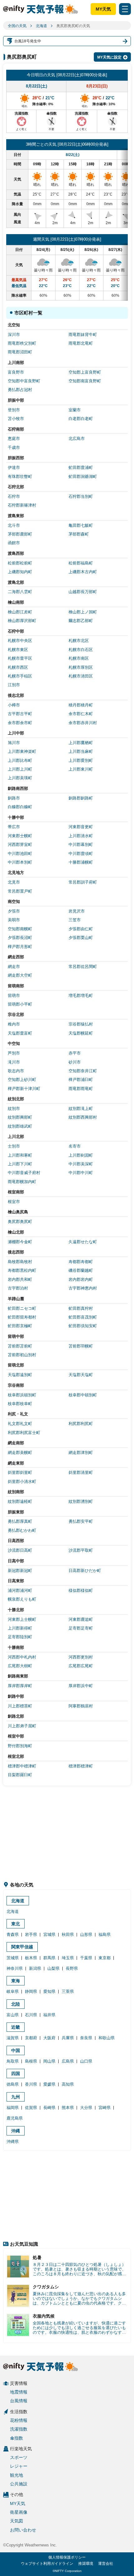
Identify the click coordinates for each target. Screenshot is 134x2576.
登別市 (14, 410)
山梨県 (53, 1968)
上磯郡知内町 (20, 572)
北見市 (14, 882)
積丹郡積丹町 (81, 705)
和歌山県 (107, 2038)
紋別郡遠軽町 (20, 1501)
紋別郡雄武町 (20, 1126)
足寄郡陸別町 (20, 1637)
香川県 (31, 2084)
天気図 (17, 2521)
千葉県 (86, 1958)
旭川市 (14, 743)
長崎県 (49, 2108)
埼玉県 (68, 1958)
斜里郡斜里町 (20, 1472)
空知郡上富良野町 (85, 372)
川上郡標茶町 (20, 1706)
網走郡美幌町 (20, 1453)
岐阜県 (13, 1991)
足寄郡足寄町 (81, 1628)
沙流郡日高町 (20, 1550)
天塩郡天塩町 (81, 1375)
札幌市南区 (79, 658)
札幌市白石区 (81, 650)
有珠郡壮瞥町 (20, 477)
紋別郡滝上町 (81, 1109)
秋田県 (68, 1934)
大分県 (86, 2108)
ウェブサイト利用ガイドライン (47, 2564)
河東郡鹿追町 (81, 1619)
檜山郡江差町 (20, 612)
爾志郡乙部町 (81, 621)
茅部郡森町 (79, 534)
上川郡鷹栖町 (81, 743)
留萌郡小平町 (20, 1004)
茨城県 (13, 1958)
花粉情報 (19, 2420)
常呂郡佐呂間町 (83, 967)
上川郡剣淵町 (81, 1155)
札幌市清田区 (81, 676)
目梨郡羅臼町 (20, 1775)
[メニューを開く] (125, 9)
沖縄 (16, 2131)
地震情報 (19, 2392)
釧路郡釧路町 (81, 798)
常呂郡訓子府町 (83, 882)
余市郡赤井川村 (83, 723)
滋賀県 (13, 2038)
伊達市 (14, 467)
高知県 (68, 2084)
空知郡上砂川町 (22, 1080)
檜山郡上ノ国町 (83, 612)
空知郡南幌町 (20, 929)
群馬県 (49, 1958)
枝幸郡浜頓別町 (22, 1395)
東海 (16, 1981)
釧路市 (14, 798)
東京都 (105, 1958)
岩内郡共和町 (20, 1279)
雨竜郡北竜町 (81, 343)
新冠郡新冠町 (20, 1571)
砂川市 (75, 1062)
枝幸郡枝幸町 (20, 1404)
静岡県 (31, 1991)
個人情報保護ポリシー (67, 2557)
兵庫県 (68, 2038)
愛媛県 (49, 2084)
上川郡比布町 (20, 760)
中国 (16, 2050)
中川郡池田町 (20, 854)
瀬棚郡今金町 (20, 1242)
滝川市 (14, 1062)
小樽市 (14, 705)
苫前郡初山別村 (22, 1355)
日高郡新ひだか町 (85, 1571)
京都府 (31, 2038)
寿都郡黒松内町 (22, 1270)
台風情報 (19, 2401)
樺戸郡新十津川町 (24, 1089)
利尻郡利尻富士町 (24, 1433)
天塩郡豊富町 (20, 1033)
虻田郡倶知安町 (83, 1326)
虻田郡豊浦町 (81, 467)
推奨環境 (86, 2564)
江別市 (14, 685)
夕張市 (14, 911)
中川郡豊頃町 (81, 854)
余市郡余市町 (20, 723)
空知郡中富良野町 (24, 381)
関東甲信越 (22, 1947)
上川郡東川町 (81, 769)
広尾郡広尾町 (81, 1666)
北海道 (41, 26)
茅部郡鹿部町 (20, 534)
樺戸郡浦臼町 (81, 1080)
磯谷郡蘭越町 (81, 1270)
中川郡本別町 (20, 862)
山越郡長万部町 (83, 592)
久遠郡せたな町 (83, 1242)
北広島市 (77, 439)
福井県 (49, 2015)
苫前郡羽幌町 (81, 1346)
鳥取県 (13, 2061)
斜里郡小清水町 (22, 1481)
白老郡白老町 (81, 419)
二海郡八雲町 (20, 592)
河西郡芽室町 (20, 845)
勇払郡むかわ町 (22, 1530)
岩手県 (31, 1934)
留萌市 (14, 995)
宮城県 (49, 1934)
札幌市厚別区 (81, 667)
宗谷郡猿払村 (81, 1024)
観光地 (17, 2475)
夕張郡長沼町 (20, 938)
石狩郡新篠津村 (22, 505)
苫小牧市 (16, 419)
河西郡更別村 (81, 1657)
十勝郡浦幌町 (81, 862)
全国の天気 (17, 26)
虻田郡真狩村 (81, 1308)
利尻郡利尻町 (81, 1424)
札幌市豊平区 (20, 658)
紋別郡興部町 (20, 1117)
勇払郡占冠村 (20, 390)
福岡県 (13, 2108)
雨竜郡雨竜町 (81, 1089)
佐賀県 (31, 2108)
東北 (16, 1924)
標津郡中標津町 (22, 1766)
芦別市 (14, 1053)
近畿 (16, 2027)
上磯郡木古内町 (83, 572)
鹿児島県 (15, 2118)
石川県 (31, 2015)
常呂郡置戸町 (20, 891)
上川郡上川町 (20, 769)
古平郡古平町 (20, 714)
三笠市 (75, 920)
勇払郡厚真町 (20, 1521)
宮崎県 (105, 2108)
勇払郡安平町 (81, 1521)
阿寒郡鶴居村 (81, 1706)
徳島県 (13, 2084)
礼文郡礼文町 (20, 1424)
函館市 (14, 543)
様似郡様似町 (81, 1590)
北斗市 (14, 525)
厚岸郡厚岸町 (20, 1686)
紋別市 (14, 1109)
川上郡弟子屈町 (22, 1726)
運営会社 (106, 2564)
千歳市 (14, 448)
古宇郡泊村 (18, 1288)
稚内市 (14, 1024)
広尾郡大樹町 (20, 1666)
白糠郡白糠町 (20, 807)
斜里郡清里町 (81, 1472)
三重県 (68, 1991)
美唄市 (14, 920)
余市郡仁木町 (81, 714)
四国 (16, 2074)
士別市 (14, 1146)
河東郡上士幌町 (22, 1619)
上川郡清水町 (81, 836)
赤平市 (75, 1053)
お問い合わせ (23, 2530)
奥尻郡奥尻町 (20, 1222)
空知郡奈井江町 (83, 1071)
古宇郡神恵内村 (83, 1288)
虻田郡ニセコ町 (22, 1308)
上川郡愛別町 (81, 760)
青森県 (13, 1934)
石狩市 (14, 496)
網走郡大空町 (20, 975)
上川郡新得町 (20, 1628)
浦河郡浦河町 (20, 1590)
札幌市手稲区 (20, 676)
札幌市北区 (79, 641)
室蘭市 (75, 410)
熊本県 (68, 2108)
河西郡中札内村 (22, 1657)
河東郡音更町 (81, 827)
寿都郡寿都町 (81, 1262)
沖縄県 (13, 2142)
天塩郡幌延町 (81, 1033)
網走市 (14, 967)
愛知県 (49, 1991)
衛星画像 (19, 2512)
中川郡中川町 (81, 1173)
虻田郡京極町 (20, 1326)
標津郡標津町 (81, 1766)
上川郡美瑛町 (20, 778)
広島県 (68, 2061)
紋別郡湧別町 (81, 1501)
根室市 (14, 1202)
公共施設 (19, 2484)
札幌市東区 (18, 650)
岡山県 (49, 2061)
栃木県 (31, 1958)
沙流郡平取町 (81, 1550)
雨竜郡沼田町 (20, 352)
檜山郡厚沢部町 (22, 621)
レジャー (19, 2466)
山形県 (86, 1934)
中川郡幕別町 (81, 845)
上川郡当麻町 (81, 751)
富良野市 (16, 372)
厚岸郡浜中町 (81, 1686)
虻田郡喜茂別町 (83, 1317)
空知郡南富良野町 (85, 381)
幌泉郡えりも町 (22, 1599)
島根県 (31, 2061)
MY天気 (103, 9)
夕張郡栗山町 (81, 938)
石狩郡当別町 (81, 496)
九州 (16, 2097)
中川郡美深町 (81, 1164)
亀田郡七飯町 (81, 525)
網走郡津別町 (81, 1453)
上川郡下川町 (20, 1164)
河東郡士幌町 (20, 836)
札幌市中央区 (20, 641)
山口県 (86, 2061)
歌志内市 (16, 1071)
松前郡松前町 (20, 563)
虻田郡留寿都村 (22, 1317)
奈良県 (86, 2038)
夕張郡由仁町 (81, 929)
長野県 (72, 1968)
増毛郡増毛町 (81, 995)
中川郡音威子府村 (24, 1173)
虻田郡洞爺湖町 (83, 477)
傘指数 (17, 2438)
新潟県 (35, 1968)
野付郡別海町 (20, 1746)
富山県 (13, 2015)
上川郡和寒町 (20, 1155)
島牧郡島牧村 (20, 1262)
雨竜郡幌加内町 (22, 1182)
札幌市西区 (18, 667)
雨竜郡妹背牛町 (83, 335)
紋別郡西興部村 (83, 1117)
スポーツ (19, 2457)
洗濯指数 (19, 2429)
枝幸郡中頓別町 (83, 1395)
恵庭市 (14, 439)
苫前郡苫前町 (20, 1346)
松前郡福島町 (81, 563)
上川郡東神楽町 (22, 751)
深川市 (14, 335)
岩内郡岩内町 (81, 1279)
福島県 (105, 1934)
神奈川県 (15, 1968)
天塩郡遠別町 (20, 1375)
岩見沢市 (77, 911)
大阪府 (49, 2038)
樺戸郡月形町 (20, 947)
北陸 (16, 2004)
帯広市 (14, 827)
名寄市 (75, 1146)
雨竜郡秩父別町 (22, 343)
